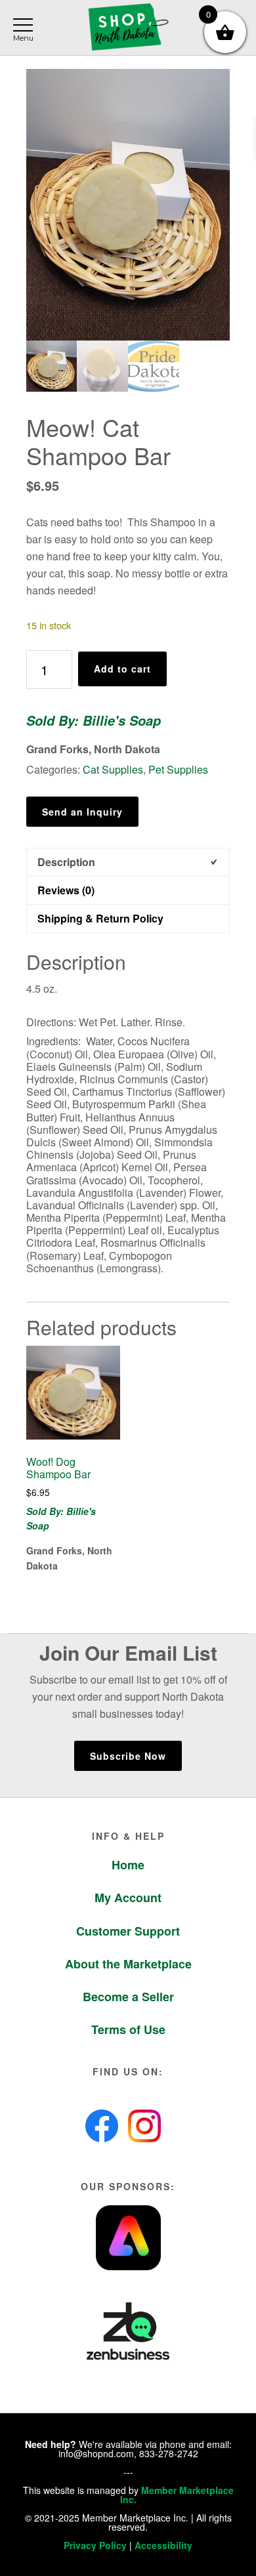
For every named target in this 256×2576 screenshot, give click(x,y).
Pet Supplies (178, 769)
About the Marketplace (128, 1964)
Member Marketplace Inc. (177, 2495)
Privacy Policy (95, 2545)
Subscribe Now (128, 1756)
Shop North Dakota (128, 28)
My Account (128, 1898)
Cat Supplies (113, 769)
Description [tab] (66, 862)
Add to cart (122, 669)
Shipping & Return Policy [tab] (100, 918)
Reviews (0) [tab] (66, 890)
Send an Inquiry (82, 812)
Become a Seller (128, 1997)
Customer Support (128, 1931)
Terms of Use (128, 2029)
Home (128, 1865)
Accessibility (163, 2545)
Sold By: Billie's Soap (94, 720)
